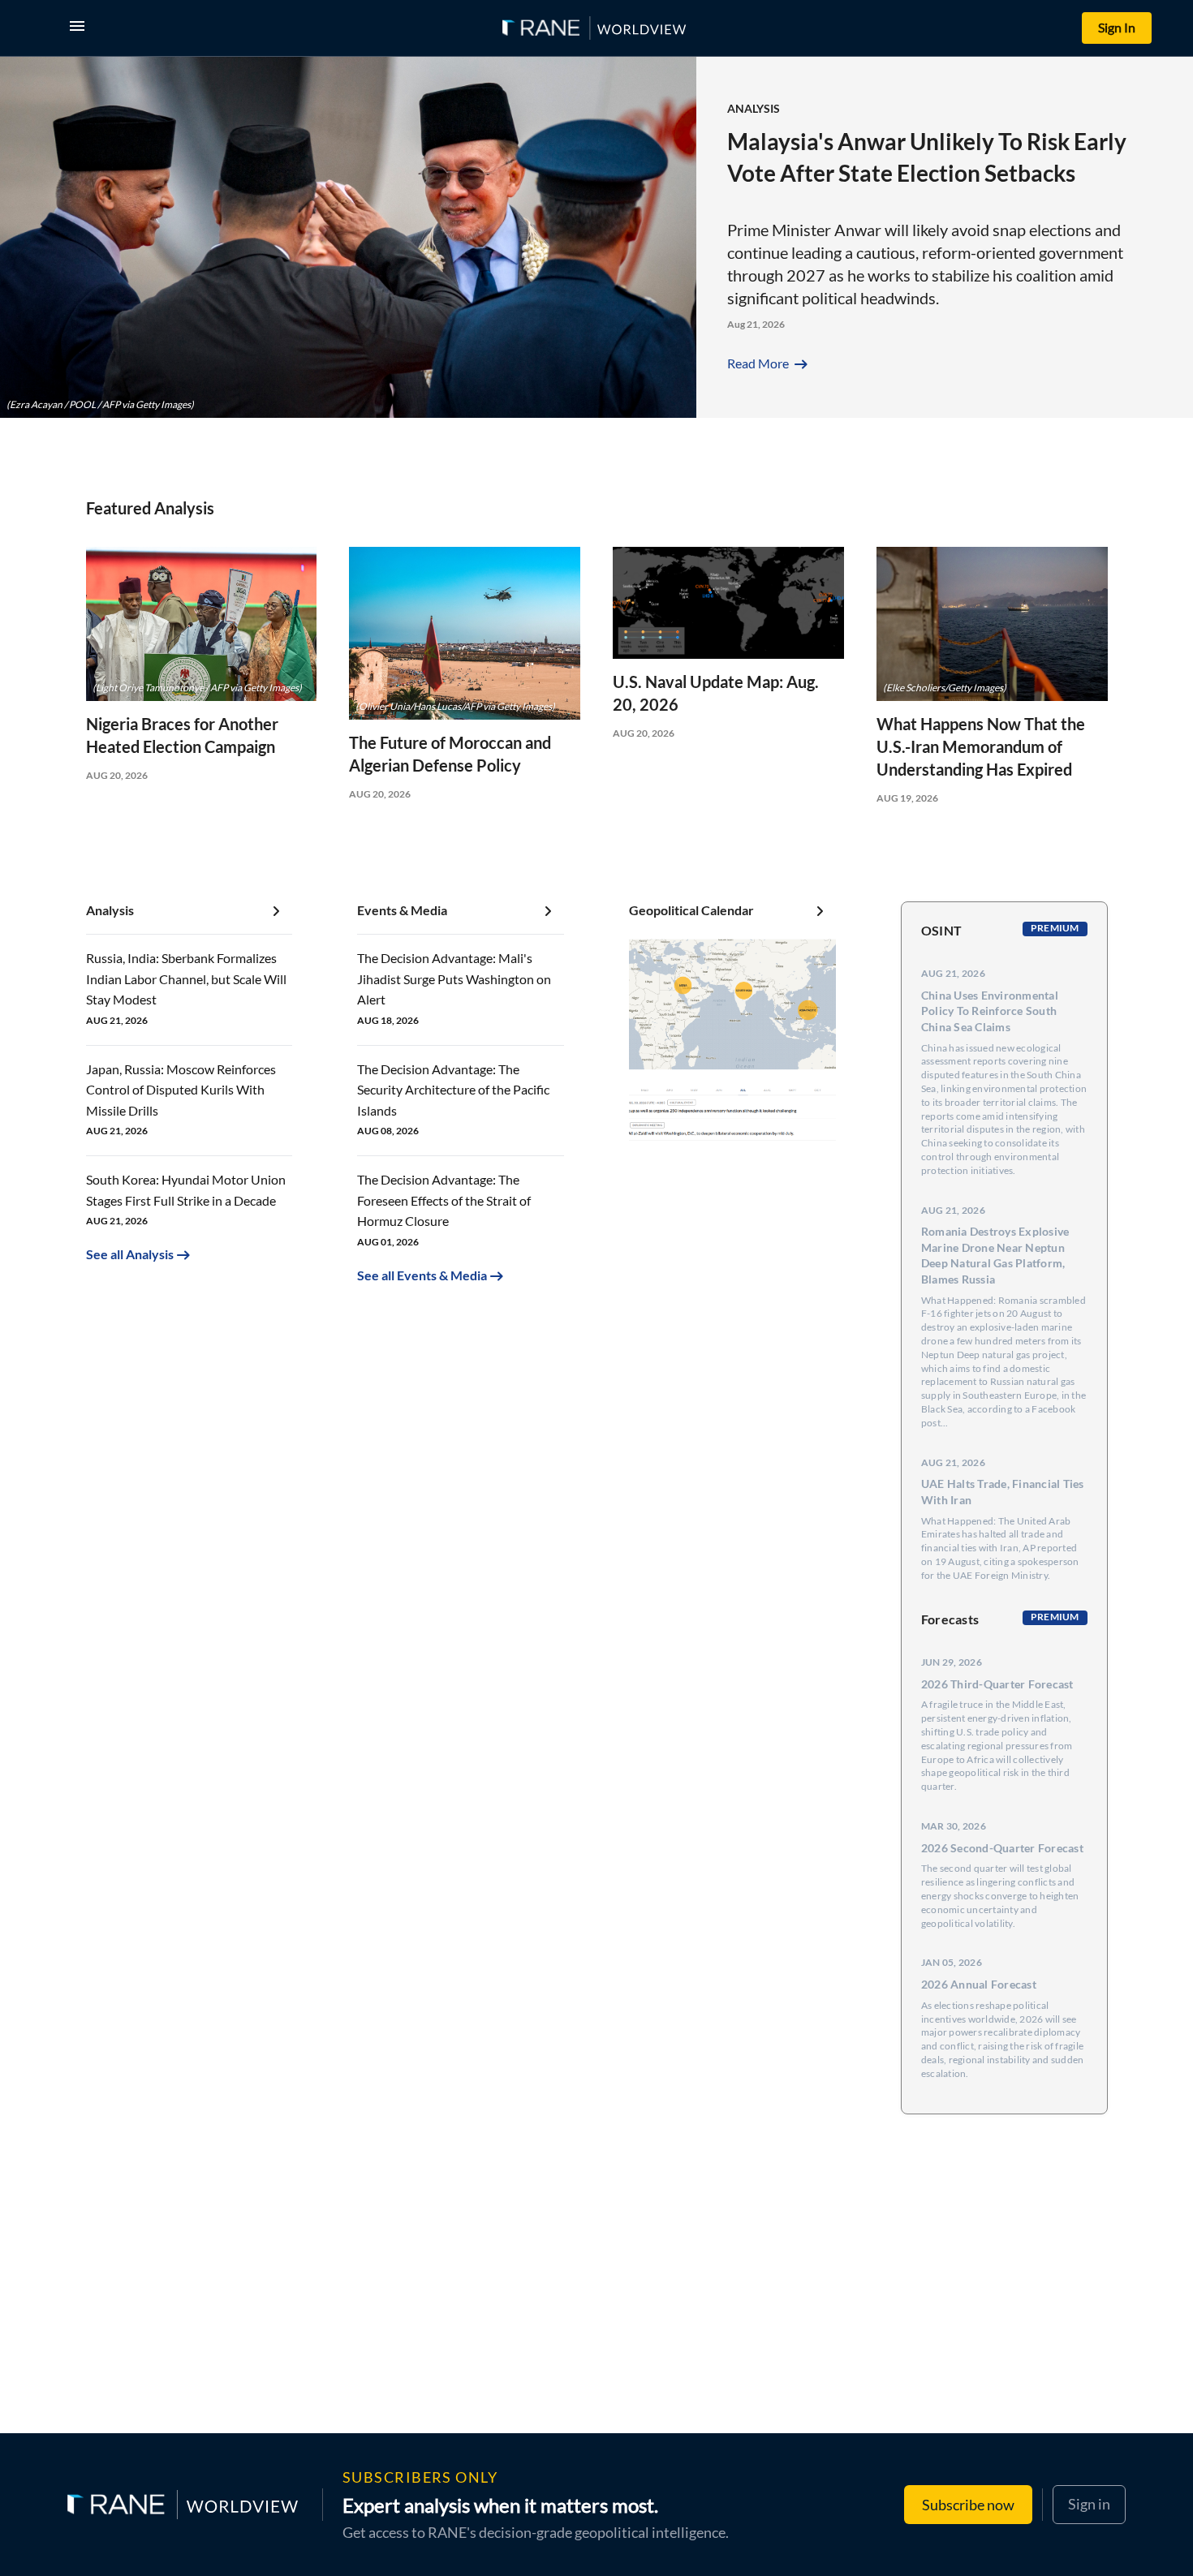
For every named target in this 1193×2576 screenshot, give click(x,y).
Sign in (1089, 2504)
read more (769, 363)
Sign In (1117, 27)
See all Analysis (130, 1254)
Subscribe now (968, 2505)
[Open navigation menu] (80, 28)
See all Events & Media (422, 1275)
